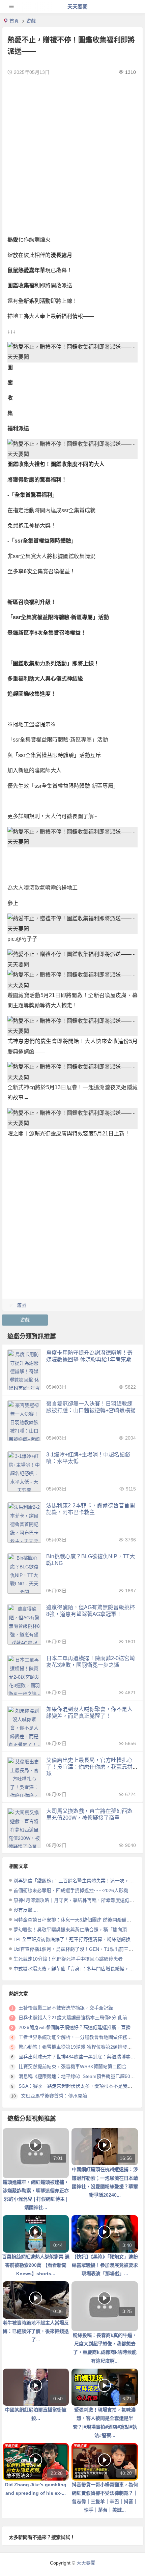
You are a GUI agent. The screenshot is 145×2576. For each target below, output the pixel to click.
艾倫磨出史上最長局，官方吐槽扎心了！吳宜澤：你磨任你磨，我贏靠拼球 (89, 1767)
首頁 (14, 21)
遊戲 (31, 21)
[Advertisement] (72, 155)
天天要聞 (78, 7)
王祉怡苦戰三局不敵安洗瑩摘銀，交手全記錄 (66, 2008)
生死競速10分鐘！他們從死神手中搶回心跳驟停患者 (68, 1959)
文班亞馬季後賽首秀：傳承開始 (54, 2096)
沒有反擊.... (26, 1910)
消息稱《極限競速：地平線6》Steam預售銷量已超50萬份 (79, 2076)
